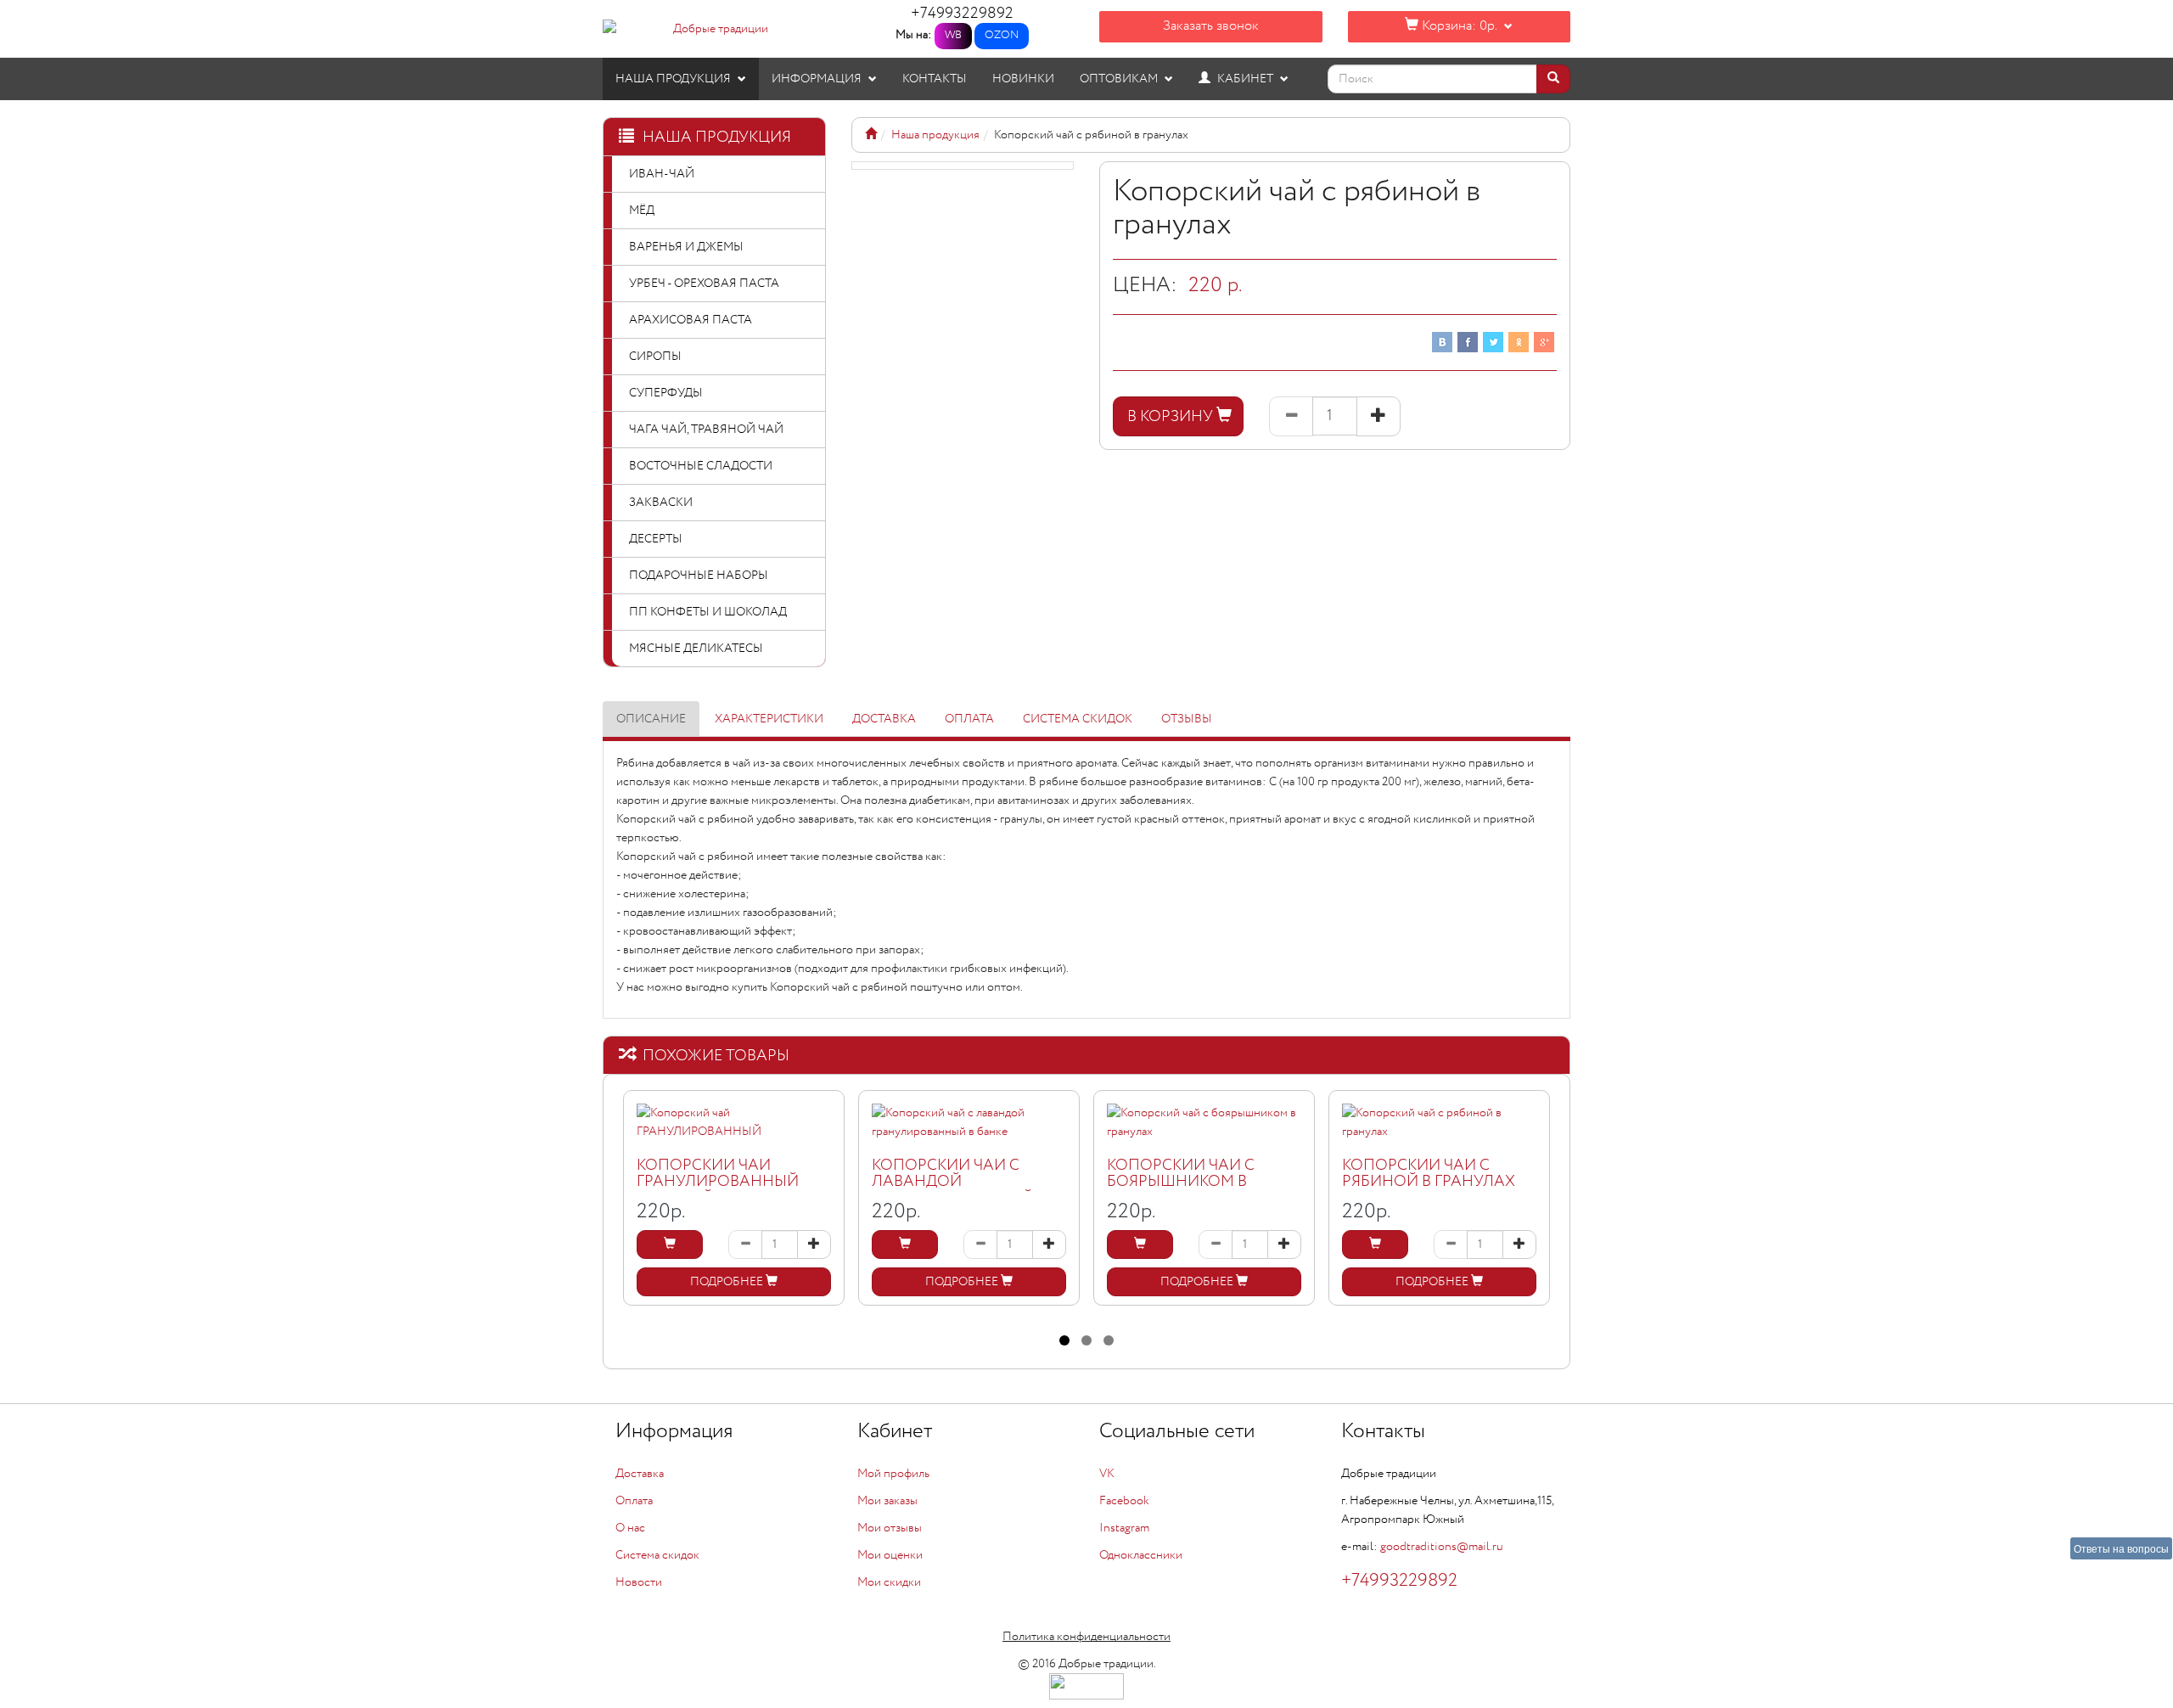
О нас (630, 1528)
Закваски (661, 503)
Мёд (642, 211)
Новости (639, 1582)
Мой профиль (893, 1474)
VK (1107, 1474)
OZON (1002, 35)
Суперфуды (666, 393)
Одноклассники (1141, 1555)
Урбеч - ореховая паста (704, 284)
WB (953, 35)
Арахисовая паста (691, 320)
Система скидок (1078, 719)
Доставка (884, 719)
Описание (651, 719)
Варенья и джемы (686, 247)
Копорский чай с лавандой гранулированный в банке (959, 1191)
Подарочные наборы (699, 576)
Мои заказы (887, 1501)
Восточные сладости (701, 466)
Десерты (656, 539)
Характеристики (769, 719)
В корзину (1172, 417)
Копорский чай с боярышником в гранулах (1181, 1183)
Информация (818, 79)
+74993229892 (962, 14)
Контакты (935, 79)
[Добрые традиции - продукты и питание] (871, 135)
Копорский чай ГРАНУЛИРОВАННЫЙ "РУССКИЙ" (718, 1183)
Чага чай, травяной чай (706, 430)
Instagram (1124, 1528)
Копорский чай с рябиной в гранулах (1429, 1174)
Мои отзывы (890, 1528)
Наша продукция (674, 79)
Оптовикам (1120, 79)
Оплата (969, 719)
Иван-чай (662, 174)
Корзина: (1457, 26)
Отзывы (1187, 719)
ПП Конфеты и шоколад (708, 612)
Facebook (1124, 1501)
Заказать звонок (1211, 26)
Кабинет (1245, 79)
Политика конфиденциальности (1086, 1637)
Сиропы (655, 357)
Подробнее (728, 1282)
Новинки (1023, 79)
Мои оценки (890, 1555)
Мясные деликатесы (696, 649)
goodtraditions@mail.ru (1442, 1547)
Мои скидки (889, 1582)
